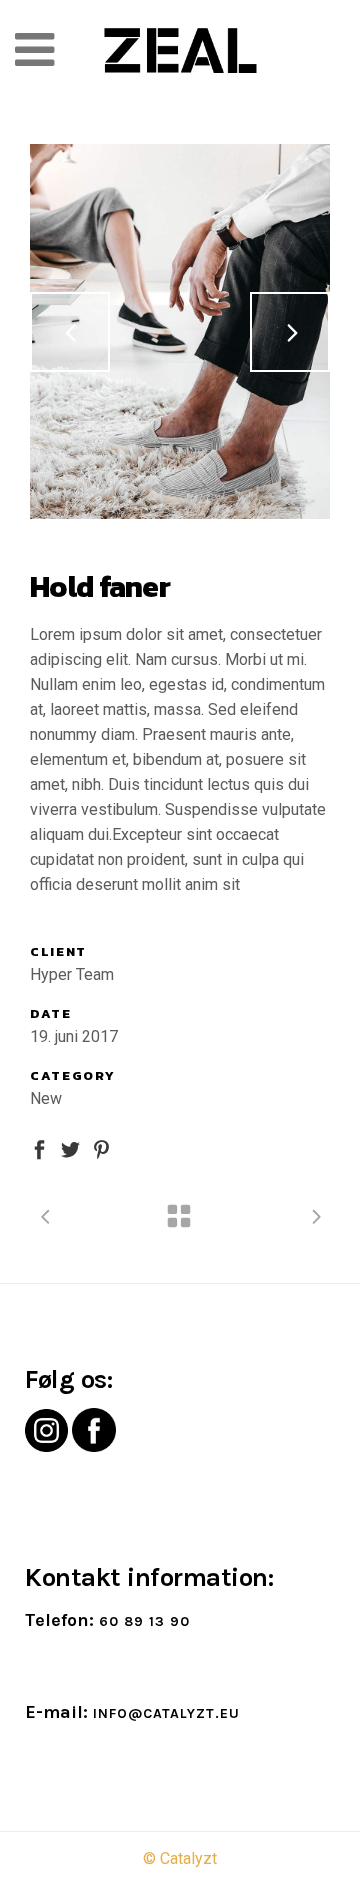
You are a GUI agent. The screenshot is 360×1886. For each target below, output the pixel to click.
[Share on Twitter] (70, 1148)
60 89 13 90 (144, 1621)
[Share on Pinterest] (101, 1148)
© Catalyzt (180, 1858)
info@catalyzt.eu (166, 1713)
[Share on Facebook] (39, 1148)
